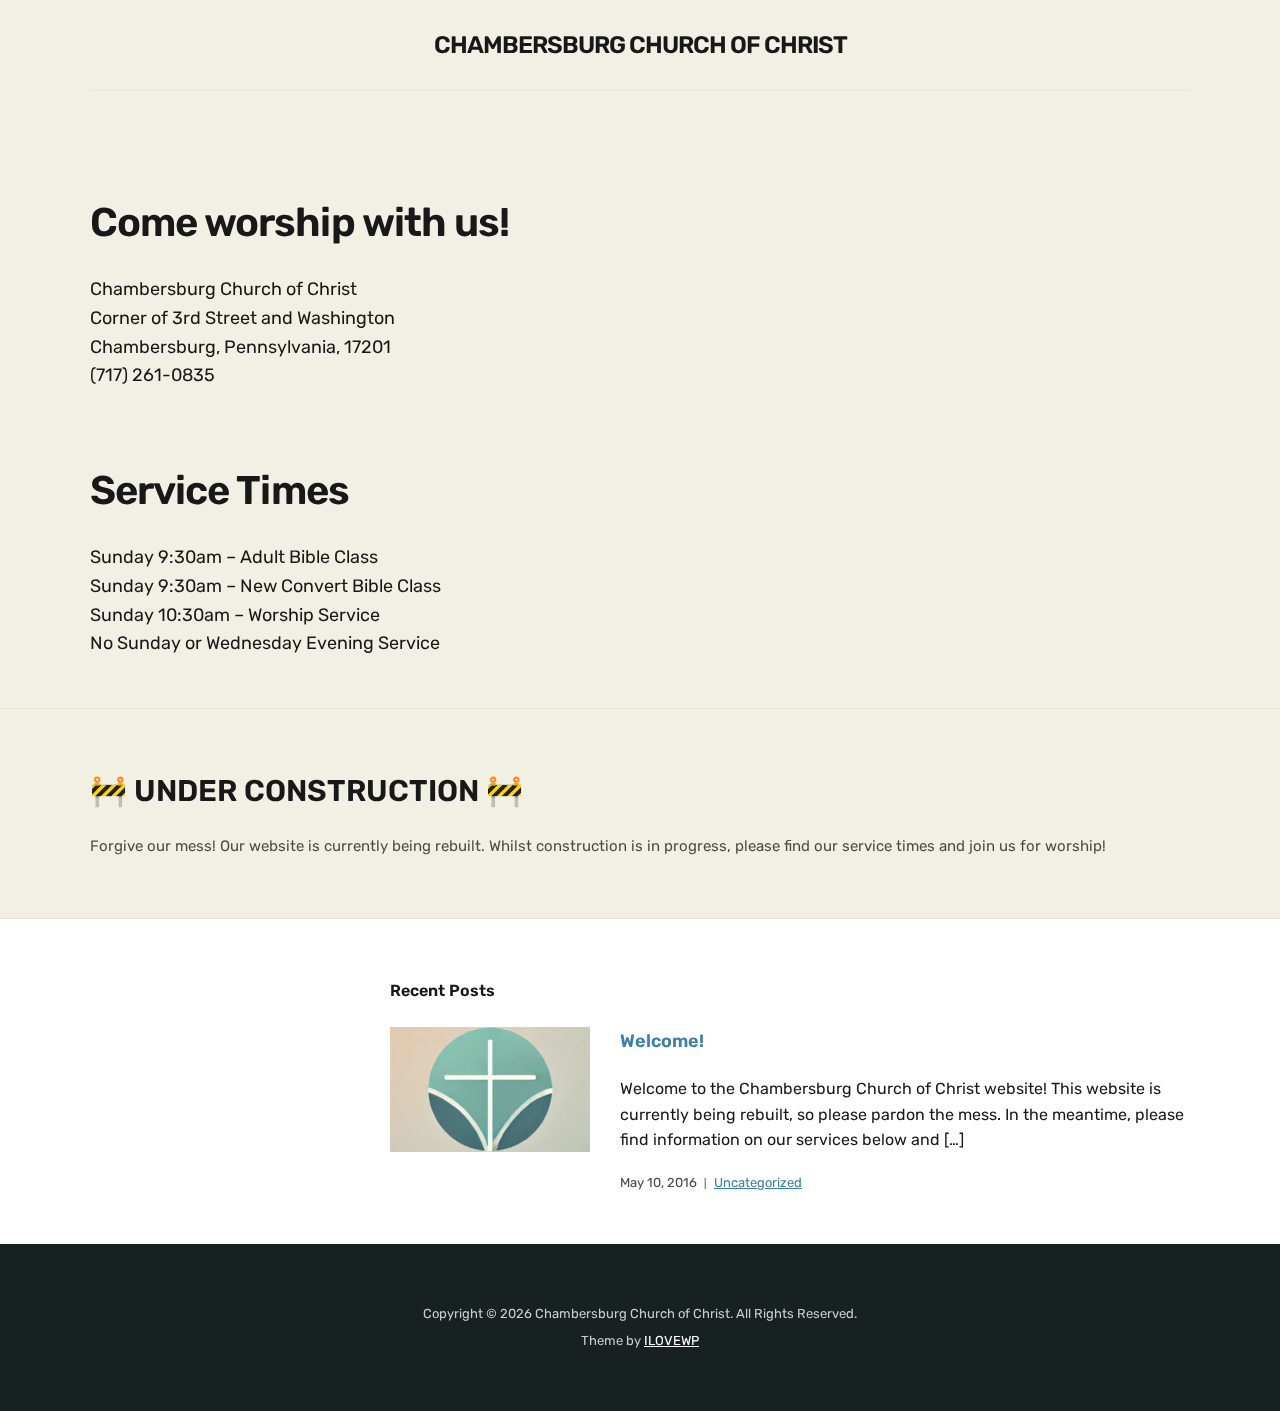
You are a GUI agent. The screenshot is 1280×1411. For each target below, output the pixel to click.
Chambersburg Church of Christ (640, 45)
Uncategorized (758, 1182)
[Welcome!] (490, 1088)
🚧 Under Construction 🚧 (306, 791)
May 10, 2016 (658, 1182)
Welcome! (662, 1041)
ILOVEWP (671, 1340)
